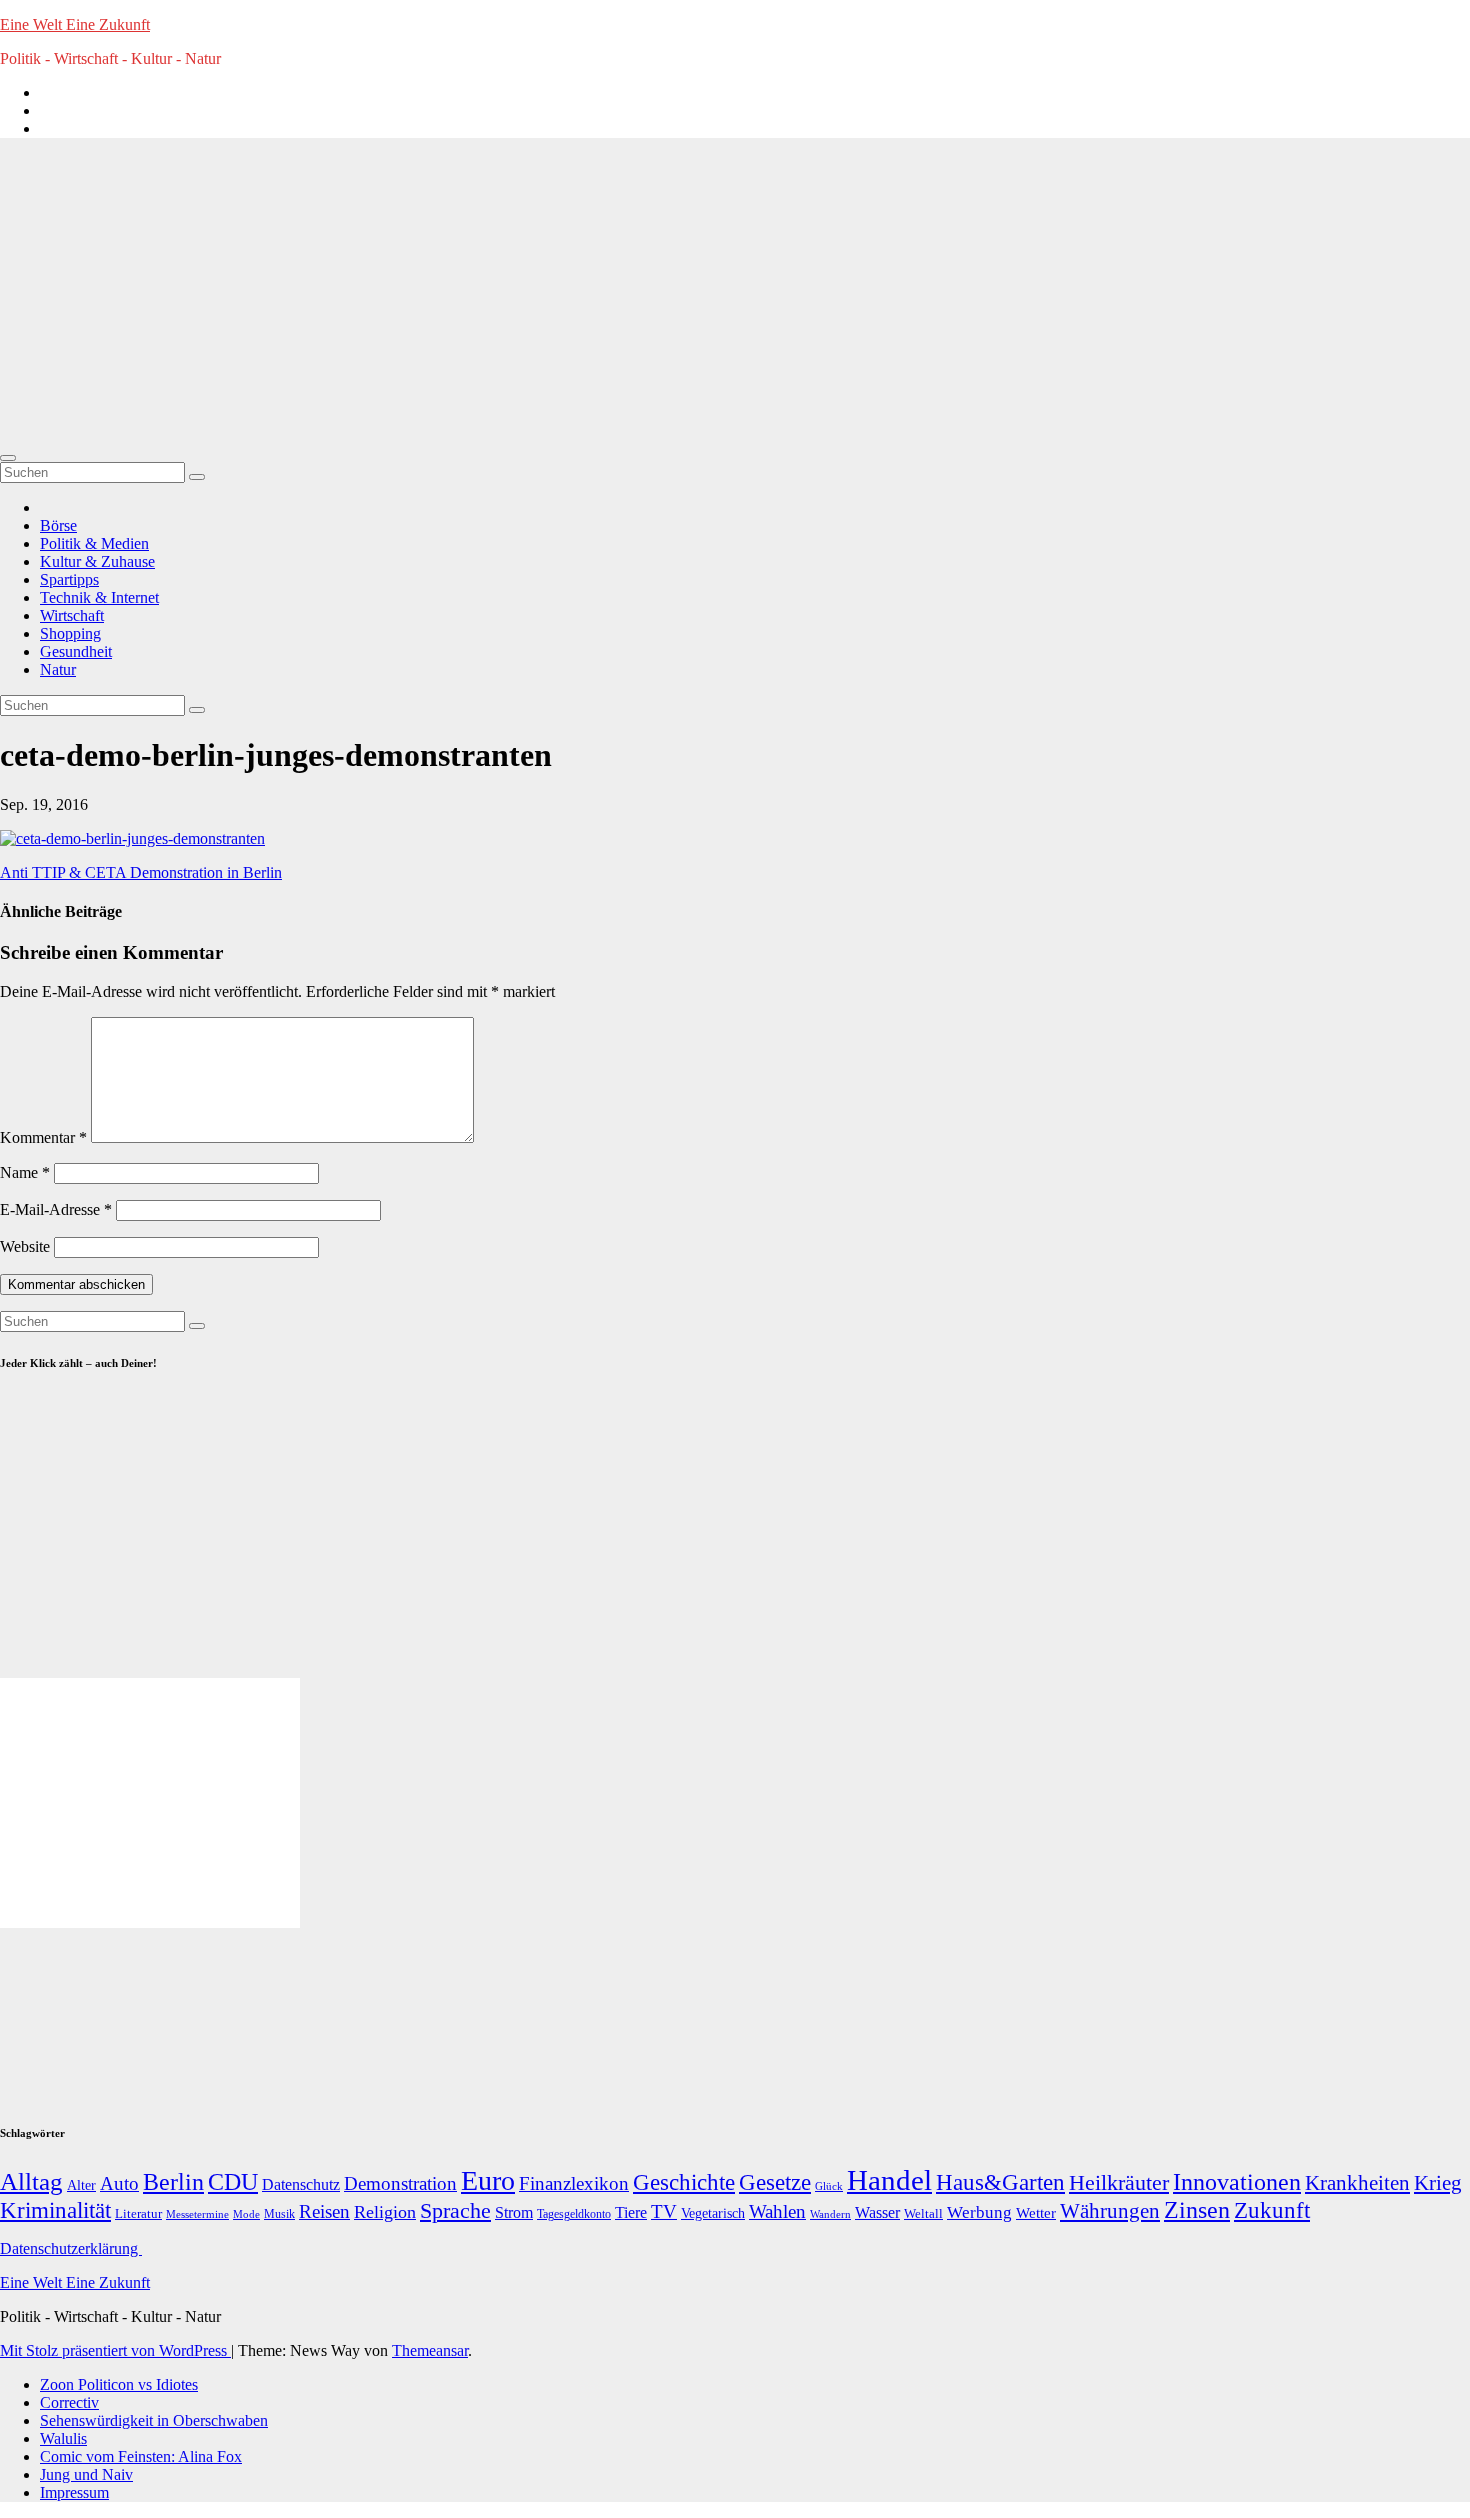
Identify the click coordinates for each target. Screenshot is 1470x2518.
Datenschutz (301, 2184)
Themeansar (430, 2350)
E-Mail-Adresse (56, 1209)
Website (25, 1246)
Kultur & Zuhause (97, 561)
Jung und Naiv (86, 2474)
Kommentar (43, 1137)
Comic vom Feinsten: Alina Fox (141, 2456)
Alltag (31, 2181)
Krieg (1438, 2183)
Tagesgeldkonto (574, 2214)
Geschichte (684, 2182)
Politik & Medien (94, 543)
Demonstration (400, 2183)
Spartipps (69, 579)
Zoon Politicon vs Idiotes (119, 2384)
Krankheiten (1357, 2183)
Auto (119, 2183)
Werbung (979, 2212)
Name (25, 1172)
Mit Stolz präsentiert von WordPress (115, 2350)
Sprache (455, 2211)
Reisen (324, 2211)
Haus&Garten (1000, 2182)
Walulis (63, 2438)
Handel (889, 2180)
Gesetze (775, 2182)
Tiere (631, 2212)
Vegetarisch (713, 2213)
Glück (829, 2186)
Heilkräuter (1119, 2182)
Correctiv (69, 2402)
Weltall (923, 2214)
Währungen (1110, 2211)
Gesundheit (76, 651)
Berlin (173, 2182)
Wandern (830, 2214)
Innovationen (1237, 2182)
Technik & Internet (99, 597)
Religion (385, 2212)
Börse (58, 525)
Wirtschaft (72, 615)
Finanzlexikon (574, 2183)
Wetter (1036, 2212)
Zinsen (1197, 2210)
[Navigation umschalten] (8, 458)
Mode (246, 2214)
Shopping (70, 633)
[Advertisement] (735, 294)
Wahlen (777, 2211)
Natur (58, 669)
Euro (488, 2180)
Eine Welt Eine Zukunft (75, 24)
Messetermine (197, 2214)
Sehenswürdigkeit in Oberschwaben (154, 2420)
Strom (514, 2212)
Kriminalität (55, 2210)
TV (664, 2211)
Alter (81, 2185)
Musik (279, 2214)
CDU (233, 2181)
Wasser (877, 2212)
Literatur (138, 2214)
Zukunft (1272, 2210)
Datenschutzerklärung (71, 2248)
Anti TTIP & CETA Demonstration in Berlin (141, 872)
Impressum (74, 2492)
